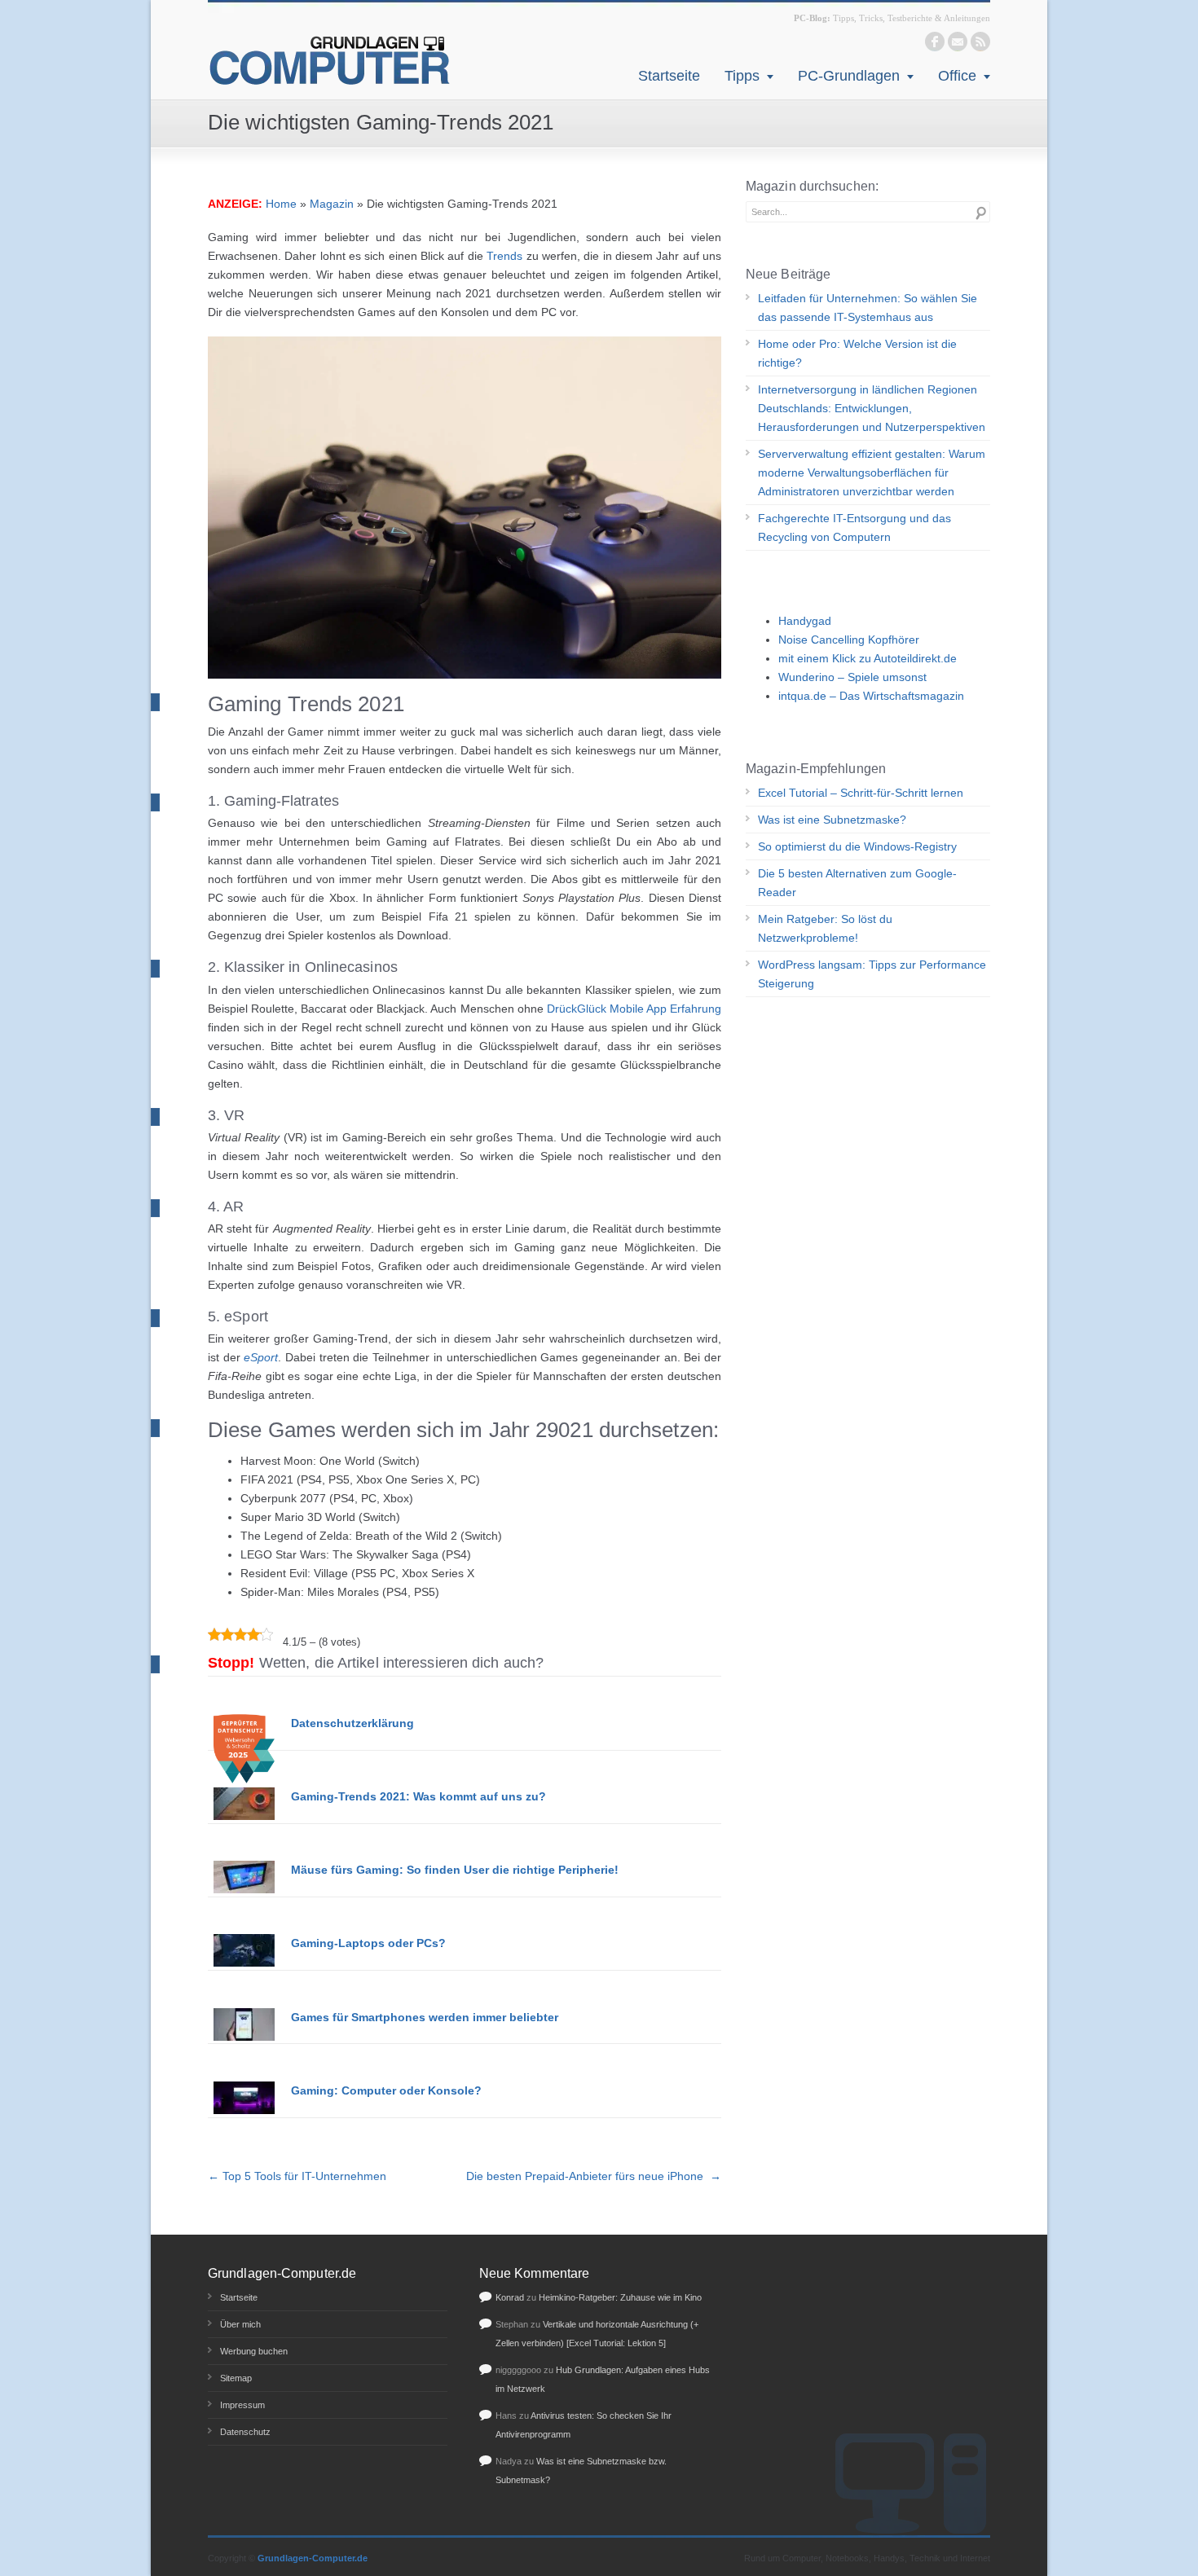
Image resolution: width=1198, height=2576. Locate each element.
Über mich (240, 2324)
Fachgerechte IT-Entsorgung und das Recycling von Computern (854, 528)
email (958, 42)
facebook (935, 42)
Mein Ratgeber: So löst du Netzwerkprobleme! (825, 928)
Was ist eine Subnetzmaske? (832, 820)
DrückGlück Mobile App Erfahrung (634, 1009)
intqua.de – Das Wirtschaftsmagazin (871, 696)
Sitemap (236, 2378)
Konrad (510, 2297)
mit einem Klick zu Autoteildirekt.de (868, 658)
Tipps (742, 76)
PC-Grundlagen (849, 76)
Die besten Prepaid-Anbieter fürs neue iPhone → (594, 2176)
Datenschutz (245, 2432)
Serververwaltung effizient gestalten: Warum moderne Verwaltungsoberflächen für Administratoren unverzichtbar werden (872, 473)
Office (957, 76)
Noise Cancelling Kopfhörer (849, 640)
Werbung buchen (254, 2351)
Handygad (805, 621)
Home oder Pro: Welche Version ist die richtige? (857, 353)
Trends (504, 256)
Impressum (242, 2405)
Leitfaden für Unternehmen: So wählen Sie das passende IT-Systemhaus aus (868, 308)
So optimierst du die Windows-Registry (857, 846)
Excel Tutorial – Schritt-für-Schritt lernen (861, 793)
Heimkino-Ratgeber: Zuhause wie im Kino (620, 2297)
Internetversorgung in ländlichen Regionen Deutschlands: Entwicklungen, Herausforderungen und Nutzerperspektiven (872, 408)
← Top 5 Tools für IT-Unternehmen (299, 2176)
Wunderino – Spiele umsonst (852, 677)
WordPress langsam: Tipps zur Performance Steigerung (872, 974)
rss (980, 42)
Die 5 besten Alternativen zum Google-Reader (857, 883)
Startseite (669, 76)
